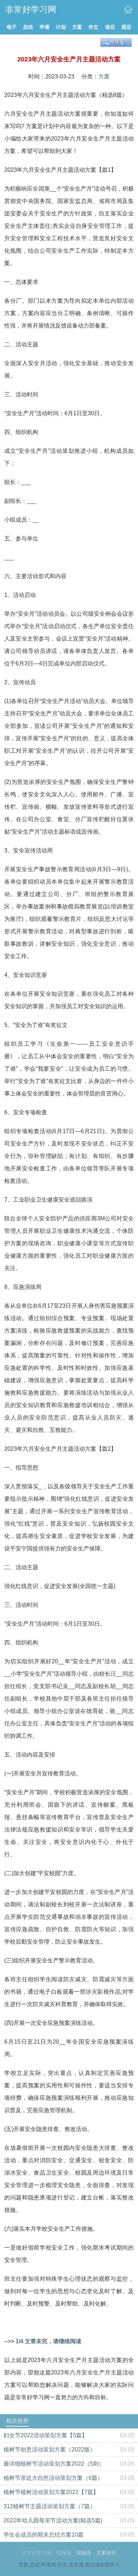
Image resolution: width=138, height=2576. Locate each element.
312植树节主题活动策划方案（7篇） (50, 2506)
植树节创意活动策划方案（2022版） (50, 2449)
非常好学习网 (37, 2553)
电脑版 (64, 2553)
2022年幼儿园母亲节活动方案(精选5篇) (53, 2520)
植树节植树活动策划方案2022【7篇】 (51, 2492)
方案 (104, 76)
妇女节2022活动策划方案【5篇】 (45, 2435)
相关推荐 (17, 2421)
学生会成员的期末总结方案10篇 (44, 2535)
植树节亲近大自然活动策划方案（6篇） (53, 2478)
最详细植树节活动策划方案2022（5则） (54, 2464)
